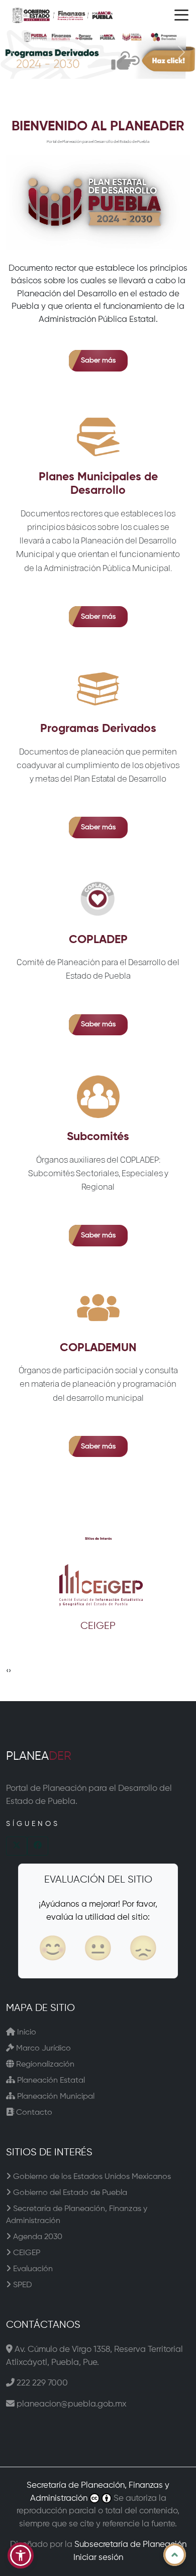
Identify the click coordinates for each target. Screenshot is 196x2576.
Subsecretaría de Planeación (130, 2545)
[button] (21, 2555)
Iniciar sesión (98, 2558)
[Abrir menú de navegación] (181, 15)
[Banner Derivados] (98, 54)
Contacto (33, 2113)
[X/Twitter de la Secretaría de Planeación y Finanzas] (17, 1846)
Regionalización (44, 2065)
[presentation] (7, 1671)
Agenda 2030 (37, 2237)
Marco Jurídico (42, 2049)
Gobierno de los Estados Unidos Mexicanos (91, 2177)
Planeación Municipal (55, 2097)
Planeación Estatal (50, 2081)
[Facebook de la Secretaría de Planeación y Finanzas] (38, 1846)
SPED (22, 2285)
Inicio (26, 2033)
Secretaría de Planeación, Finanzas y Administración (77, 2215)
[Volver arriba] (175, 2555)
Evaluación (32, 2269)
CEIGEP (26, 2253)
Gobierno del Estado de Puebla (69, 2193)
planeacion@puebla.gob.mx (72, 2404)
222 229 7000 (42, 2383)
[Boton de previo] (15, 54)
